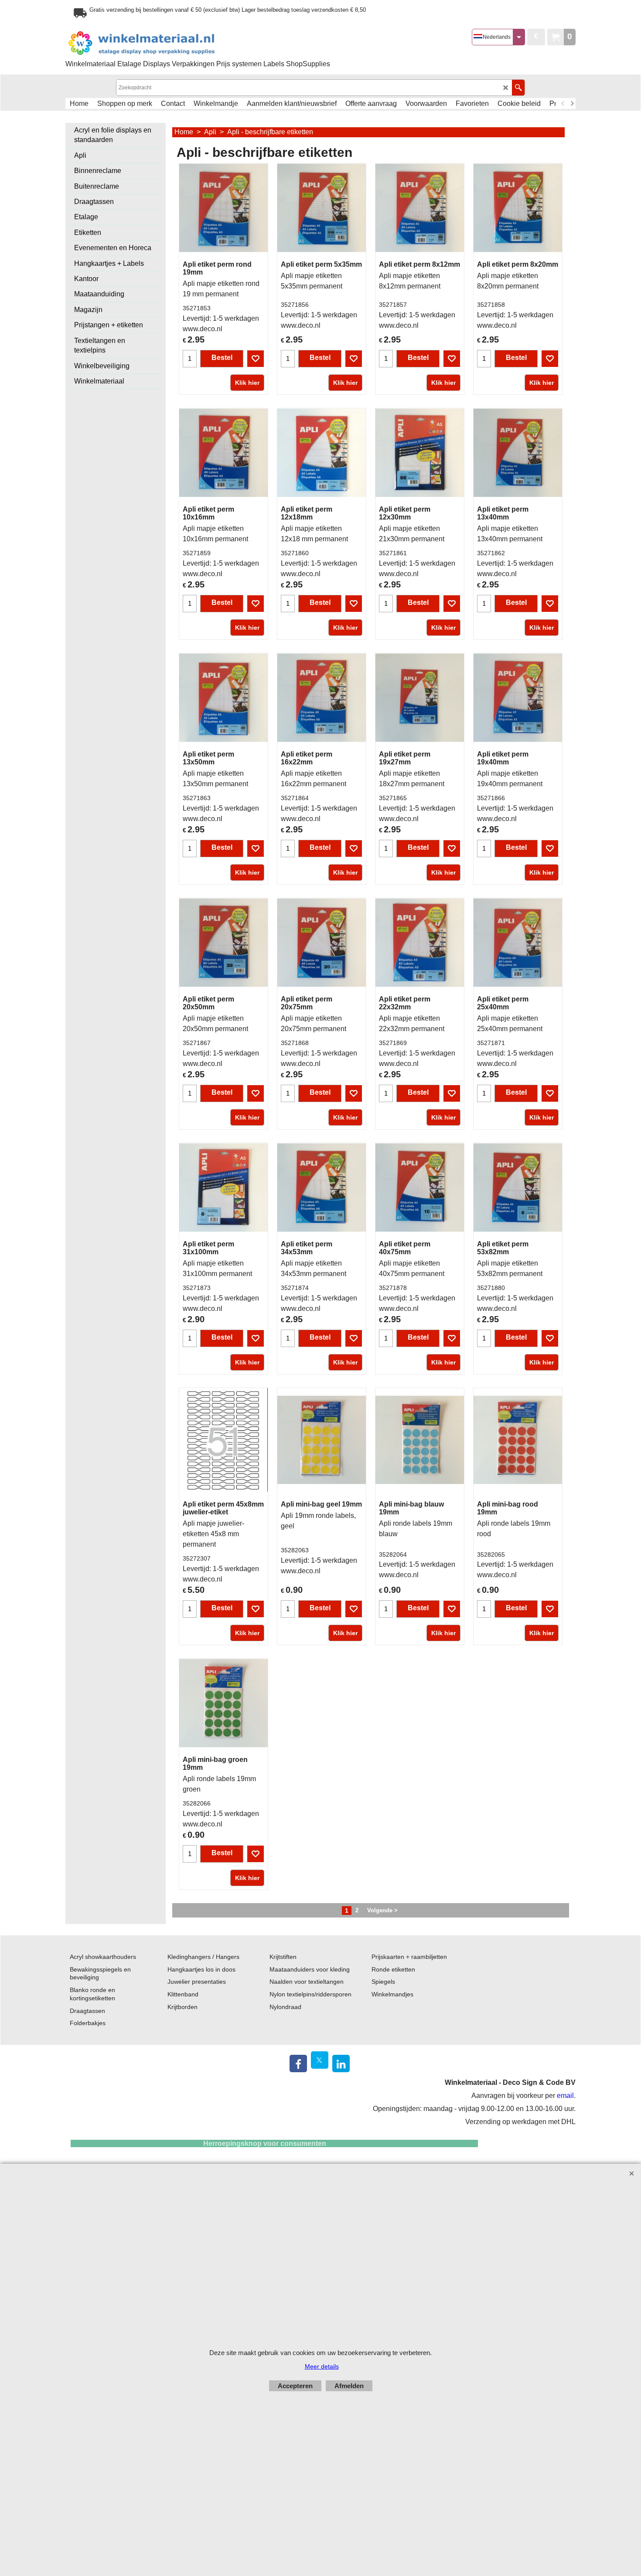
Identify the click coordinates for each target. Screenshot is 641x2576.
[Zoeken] (518, 88)
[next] (572, 104)
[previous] (563, 104)
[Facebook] (298, 2064)
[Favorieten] (256, 359)
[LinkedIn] (341, 2064)
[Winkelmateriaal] (164, 43)
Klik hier (247, 383)
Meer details (322, 2366)
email (565, 2096)
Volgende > (382, 1910)
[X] (320, 2060)
